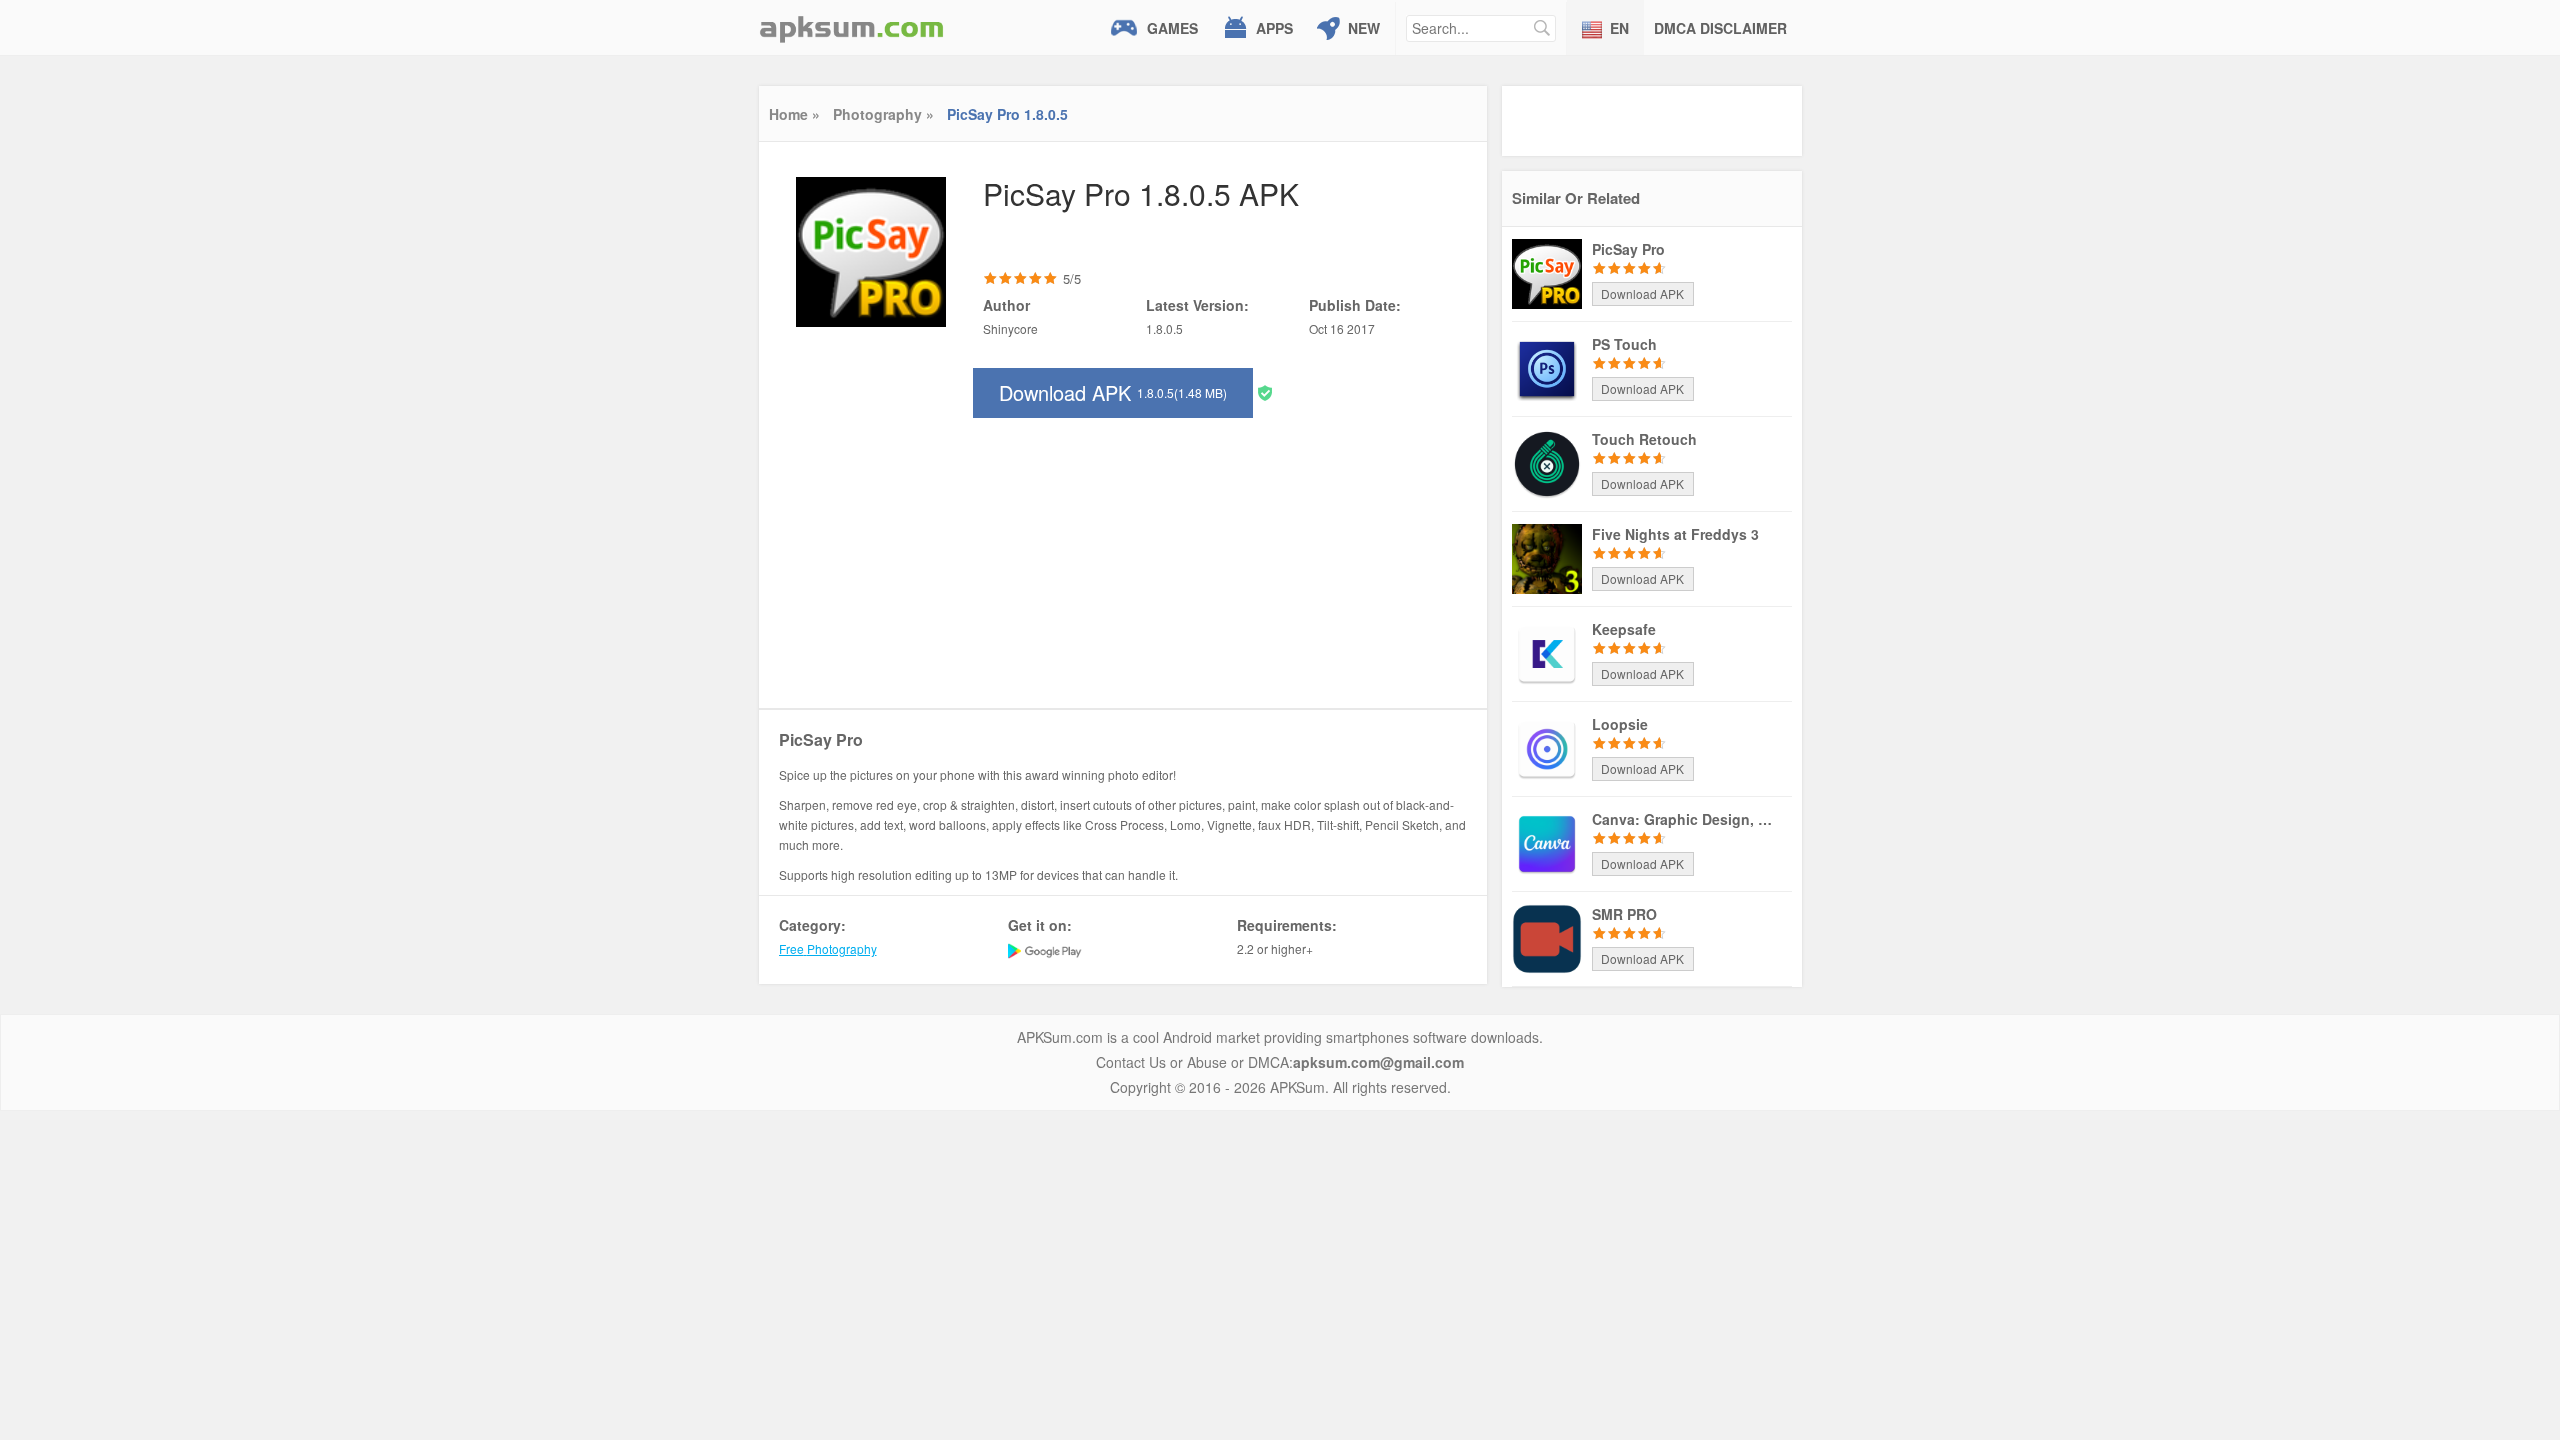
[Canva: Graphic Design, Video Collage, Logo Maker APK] (1547, 842)
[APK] (852, 27)
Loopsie (1620, 724)
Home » (794, 114)
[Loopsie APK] (1547, 747)
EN (1619, 28)
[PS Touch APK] (1547, 367)
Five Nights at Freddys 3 (1675, 534)
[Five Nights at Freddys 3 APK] (1547, 557)
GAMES (1172, 28)
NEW (1364, 28)
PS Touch (1624, 344)
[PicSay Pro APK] (1547, 272)
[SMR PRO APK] (1547, 937)
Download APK (1113, 392)
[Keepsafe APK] (1547, 652)
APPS (1274, 28)
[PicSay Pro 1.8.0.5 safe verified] (1265, 391)
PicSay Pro (1628, 249)
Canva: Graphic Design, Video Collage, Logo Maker (1682, 819)
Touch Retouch (1644, 439)
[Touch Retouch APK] (1547, 462)
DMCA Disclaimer (1720, 28)
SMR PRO (1624, 914)
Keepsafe (1624, 629)
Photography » (883, 114)
